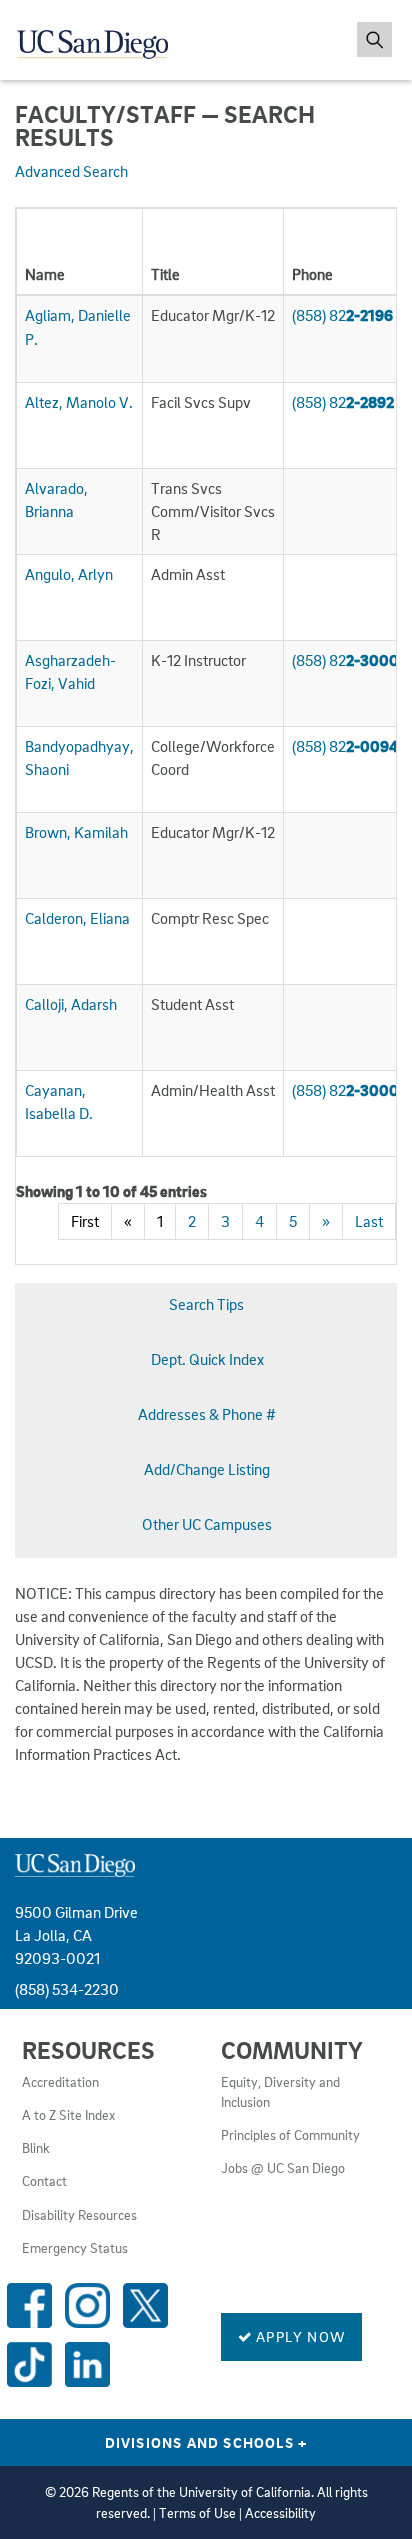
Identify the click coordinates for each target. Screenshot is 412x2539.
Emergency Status (75, 2248)
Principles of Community (290, 2135)
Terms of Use (197, 2513)
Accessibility (280, 2513)
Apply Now (299, 2336)
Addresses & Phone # (207, 1414)
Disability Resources (79, 2215)
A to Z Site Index (68, 2115)
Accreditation (60, 2082)
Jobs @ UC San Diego (283, 2168)
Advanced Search (71, 171)
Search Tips (206, 1304)
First (85, 1221)
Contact (44, 2181)
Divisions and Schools (206, 2442)
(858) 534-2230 (67, 1989)
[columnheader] (80, 252)
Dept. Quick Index (207, 1359)
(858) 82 (342, 315)
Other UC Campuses (207, 1524)
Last (369, 1221)
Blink (36, 2148)
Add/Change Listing (207, 1469)
